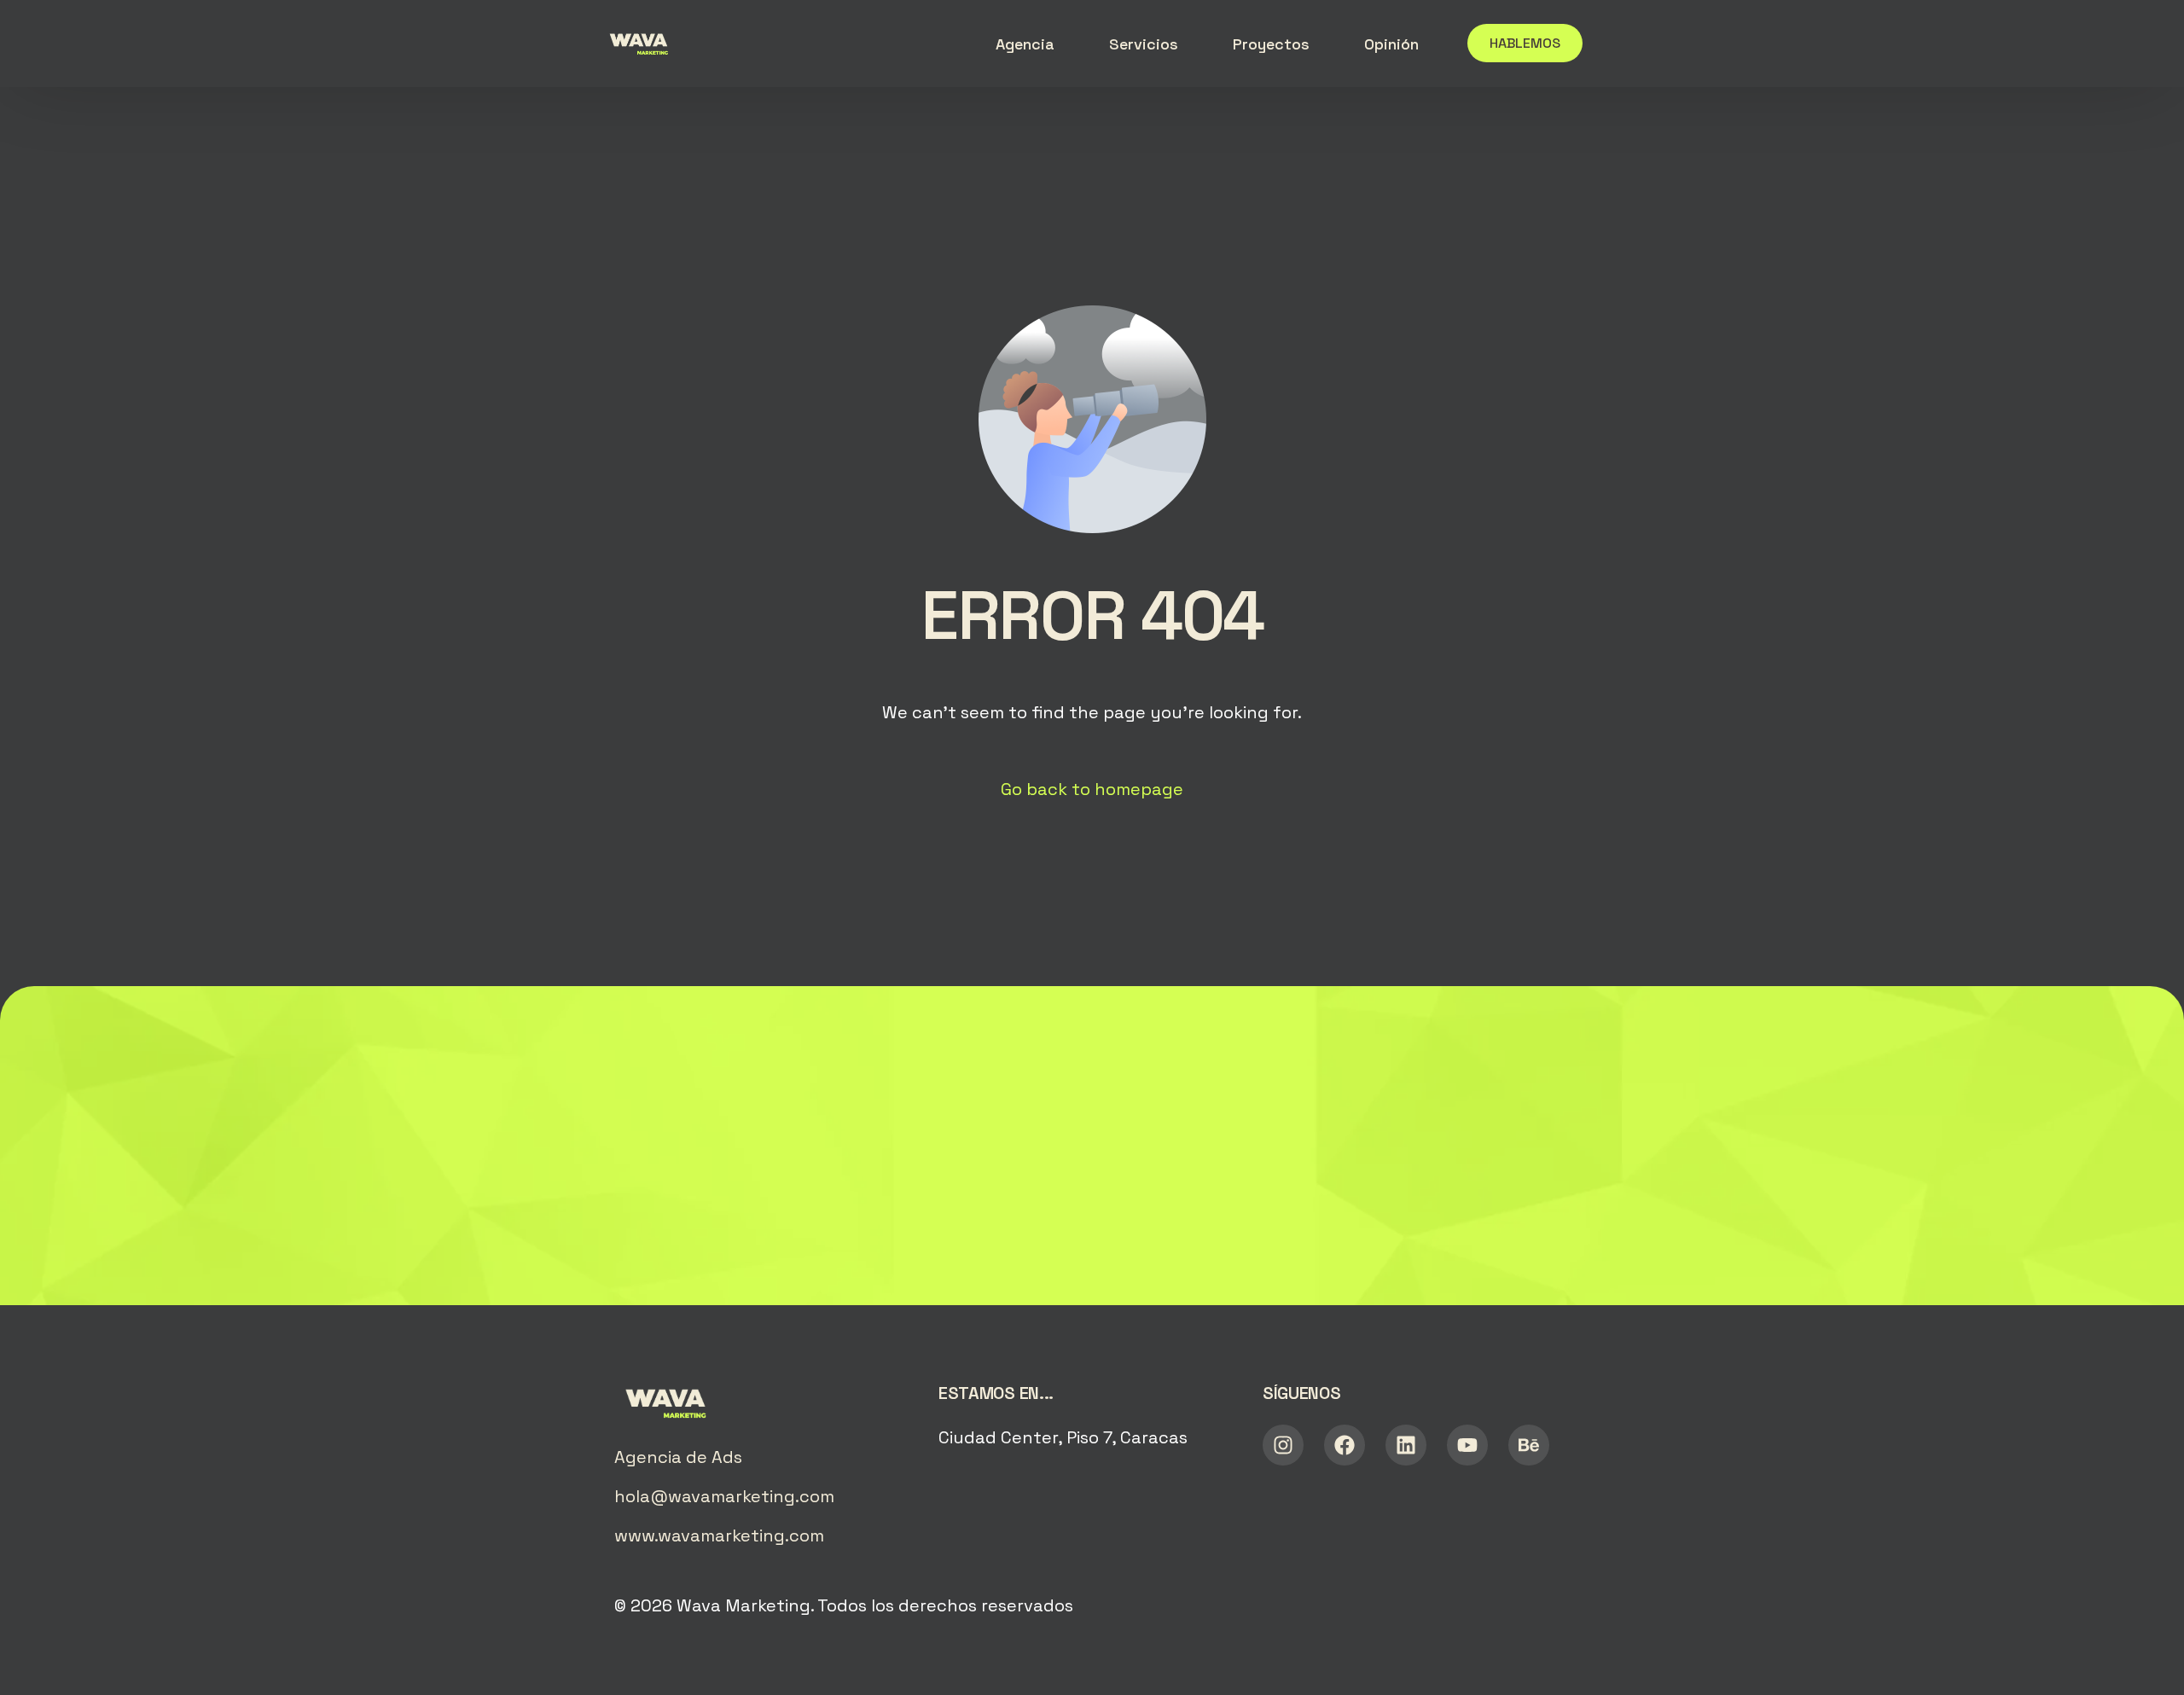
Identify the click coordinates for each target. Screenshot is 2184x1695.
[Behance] (1529, 1445)
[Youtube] (1467, 1445)
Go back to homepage (1092, 789)
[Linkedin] (1406, 1445)
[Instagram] (1283, 1445)
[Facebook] (1345, 1445)
